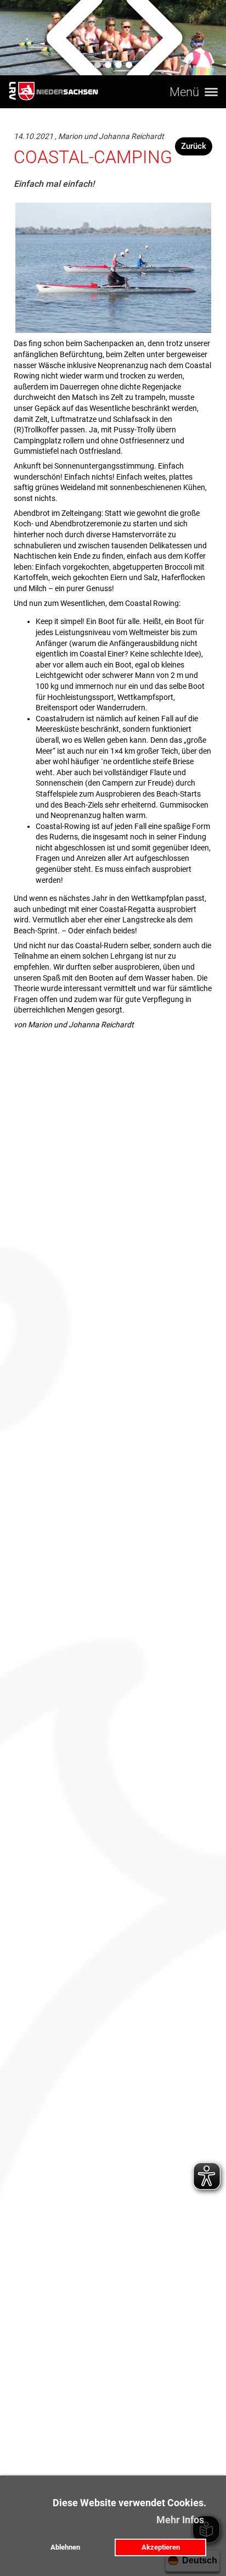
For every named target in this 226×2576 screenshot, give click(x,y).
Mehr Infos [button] (180, 2520)
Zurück (194, 146)
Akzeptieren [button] (161, 2547)
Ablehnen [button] (65, 2547)
